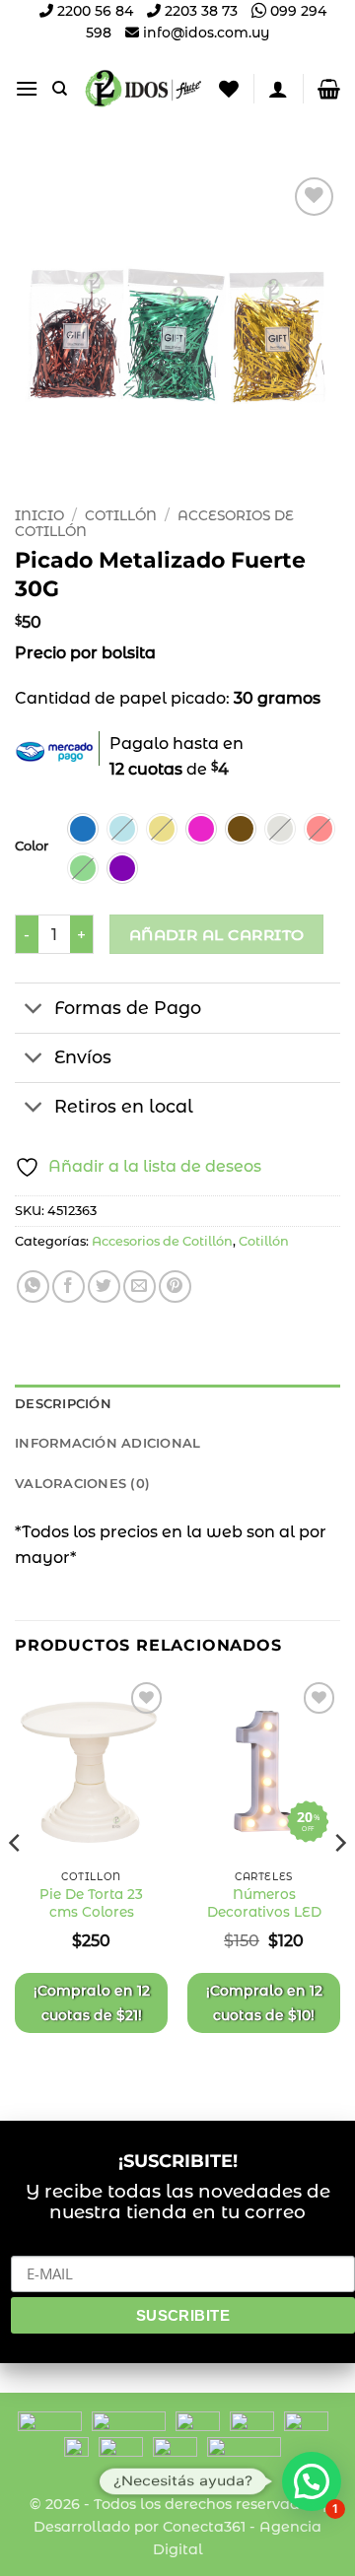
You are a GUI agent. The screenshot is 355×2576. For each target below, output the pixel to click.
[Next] (339, 1882)
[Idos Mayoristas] (143, 89)
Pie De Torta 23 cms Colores (91, 1903)
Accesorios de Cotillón (162, 1241)
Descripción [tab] (63, 1404)
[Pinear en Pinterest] (175, 1287)
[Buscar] (60, 89)
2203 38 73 (199, 11)
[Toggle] (34, 1010)
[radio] (83, 829)
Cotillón (121, 515)
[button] (27, 88)
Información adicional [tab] (107, 1443)
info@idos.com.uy (206, 33)
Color (32, 847)
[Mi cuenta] (278, 89)
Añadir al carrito (217, 935)
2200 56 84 (93, 11)
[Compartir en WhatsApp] (33, 1287)
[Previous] (16, 1882)
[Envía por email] (140, 1287)
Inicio (39, 515)
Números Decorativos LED (264, 1903)
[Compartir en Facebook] (69, 1287)
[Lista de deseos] (229, 89)
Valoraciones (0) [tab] (82, 1484)
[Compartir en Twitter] (104, 1287)
